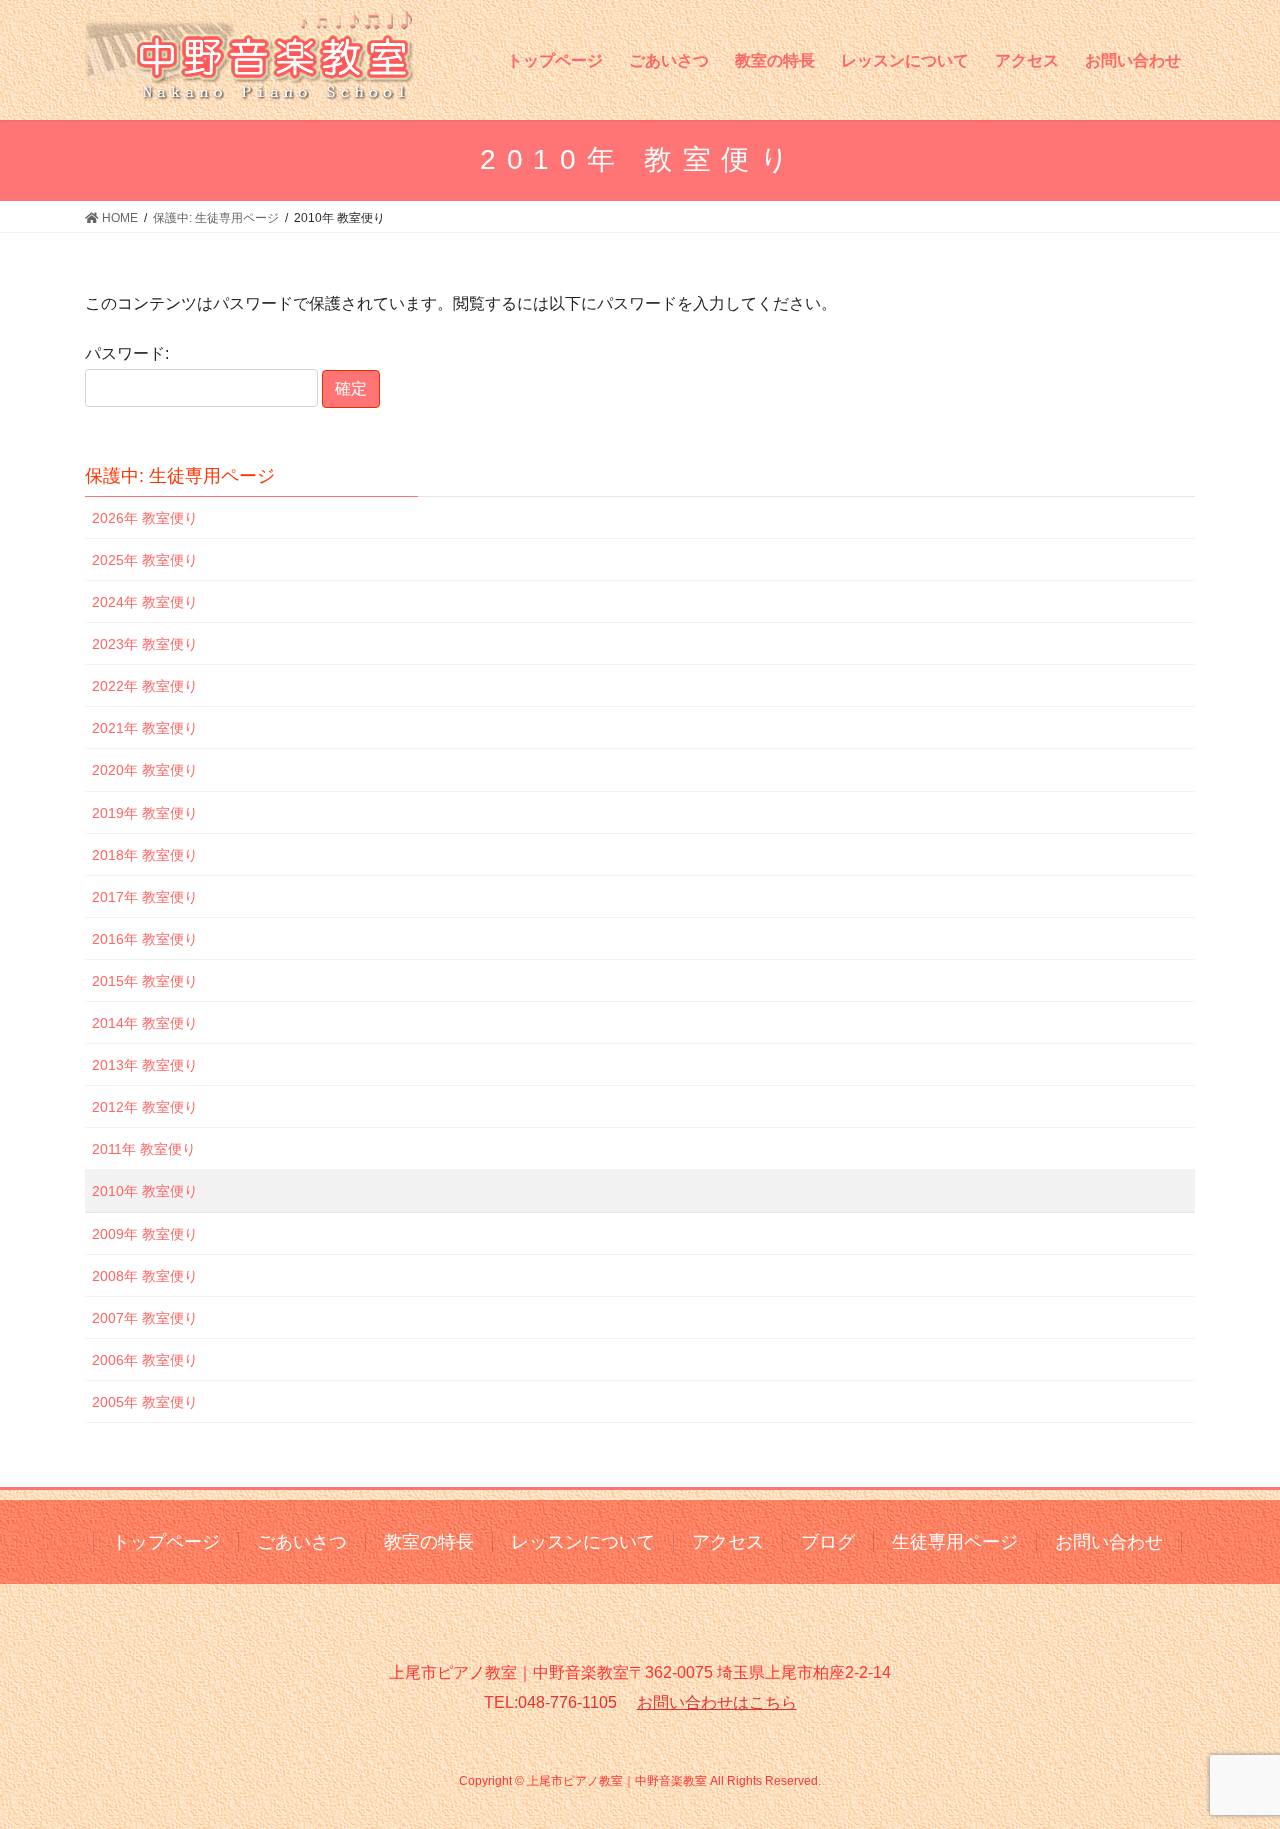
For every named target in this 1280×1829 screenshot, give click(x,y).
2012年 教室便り (145, 1107)
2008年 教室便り (145, 1276)
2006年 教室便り (145, 1360)
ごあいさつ (302, 1542)
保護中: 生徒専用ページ (180, 476)
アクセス (728, 1542)
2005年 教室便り (145, 1402)
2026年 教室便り (145, 518)
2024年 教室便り (145, 602)
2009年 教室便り (145, 1234)
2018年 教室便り (145, 855)
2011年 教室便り (144, 1149)
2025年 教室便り (145, 560)
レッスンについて (583, 1542)
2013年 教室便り (145, 1065)
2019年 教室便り (145, 813)
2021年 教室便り (145, 728)
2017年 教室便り (145, 897)
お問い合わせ (1109, 1542)
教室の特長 (429, 1542)
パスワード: (127, 353)
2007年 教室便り (145, 1318)
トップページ (166, 1542)
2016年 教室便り (145, 939)
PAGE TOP (1230, 1756)
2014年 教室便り (145, 1023)
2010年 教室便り (145, 1191)
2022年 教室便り (145, 686)
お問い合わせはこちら (717, 1702)
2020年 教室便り (145, 770)
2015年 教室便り (145, 981)
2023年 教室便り (145, 644)
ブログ (828, 1542)
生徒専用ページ (955, 1542)
